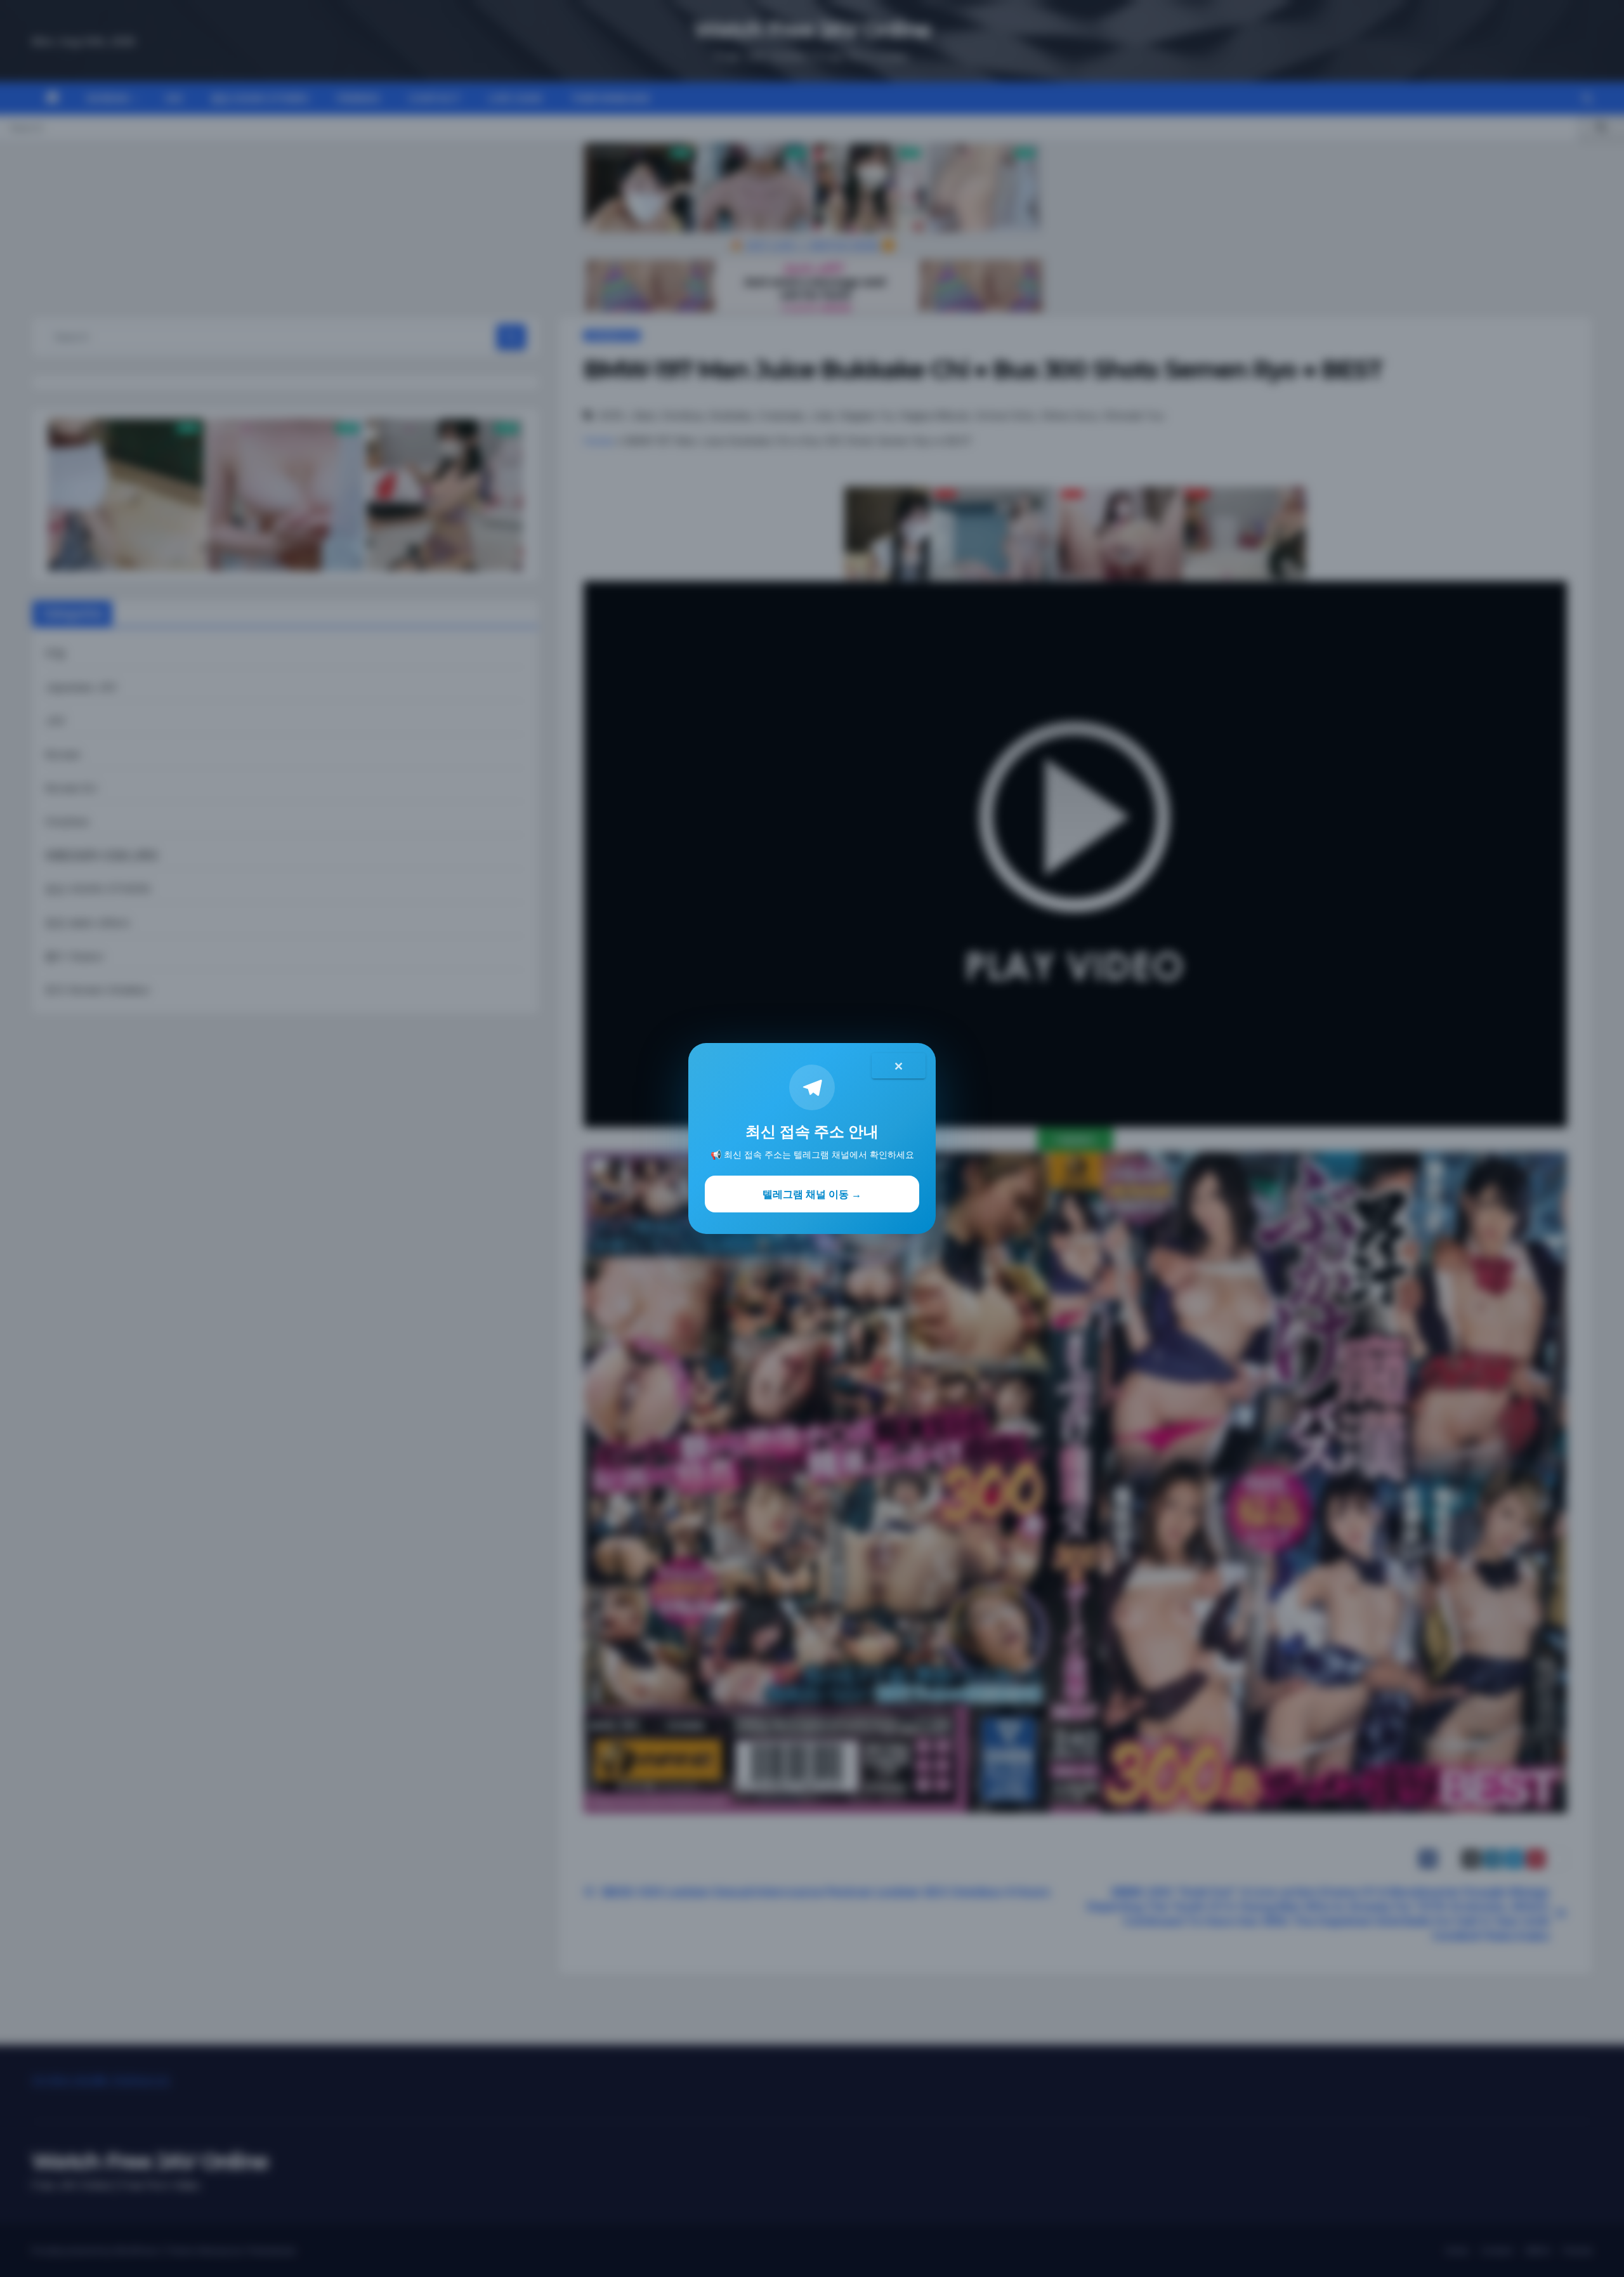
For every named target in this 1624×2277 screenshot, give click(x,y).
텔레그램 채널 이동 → (812, 1194)
